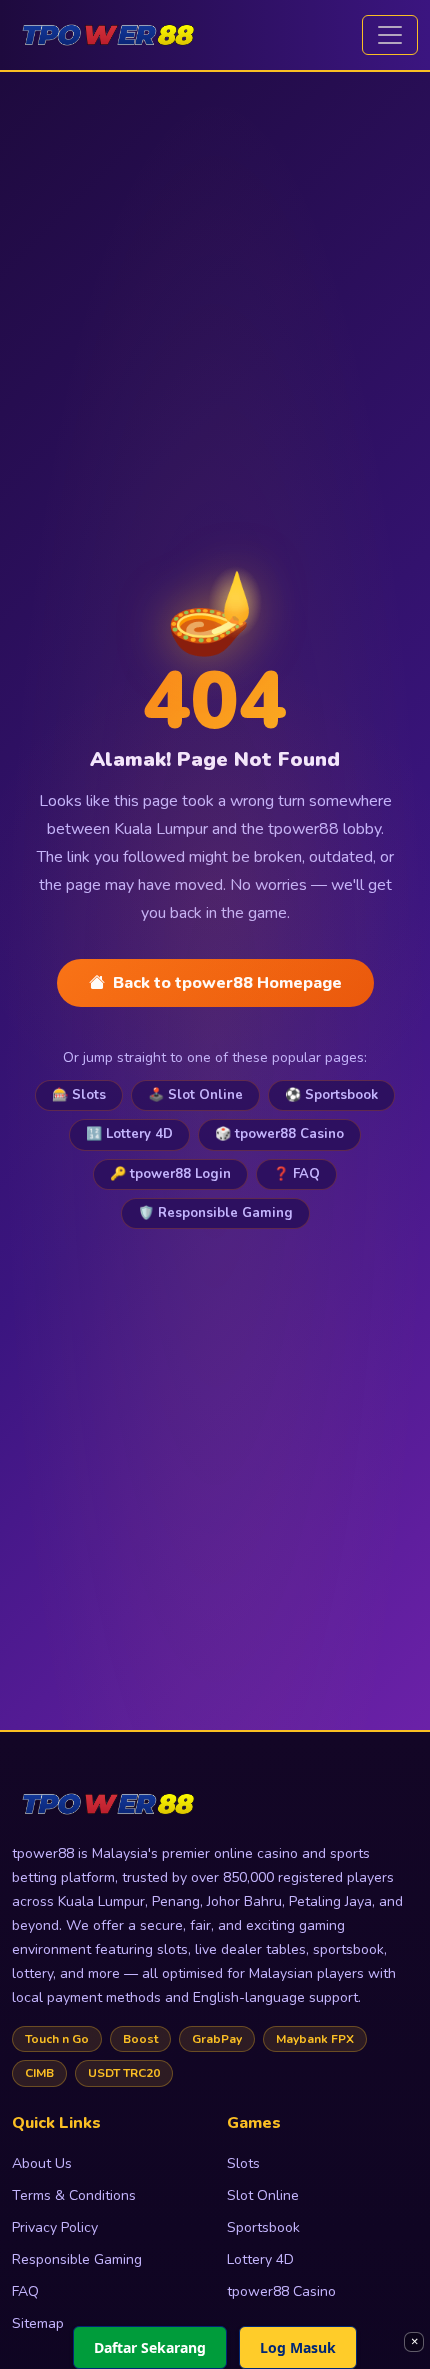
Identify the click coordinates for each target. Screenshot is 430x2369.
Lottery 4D (260, 2259)
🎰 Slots (79, 1095)
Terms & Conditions (74, 2195)
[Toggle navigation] (390, 35)
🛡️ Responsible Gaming (215, 1213)
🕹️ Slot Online (195, 1095)
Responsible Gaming (77, 2259)
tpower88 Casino (281, 2291)
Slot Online (263, 2195)
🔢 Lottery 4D (129, 1134)
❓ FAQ (296, 1174)
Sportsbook (263, 2227)
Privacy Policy (55, 2227)
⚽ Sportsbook (331, 1095)
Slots (243, 2163)
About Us (42, 2163)
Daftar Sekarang (150, 2347)
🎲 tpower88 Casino (279, 1134)
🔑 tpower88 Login (170, 1174)
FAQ (25, 2291)
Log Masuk (298, 2347)
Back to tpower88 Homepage (227, 983)
